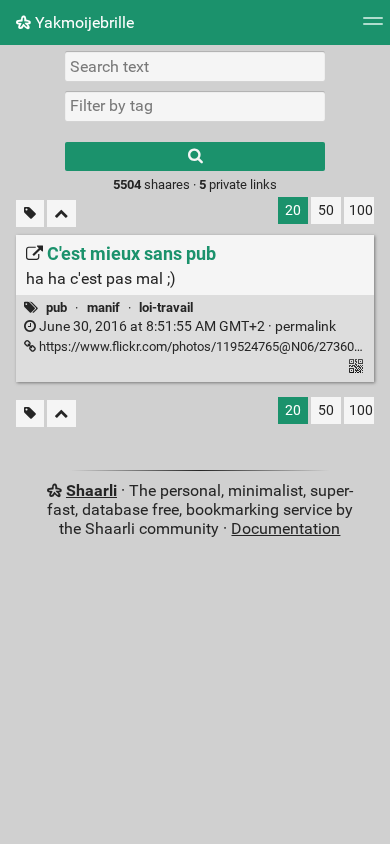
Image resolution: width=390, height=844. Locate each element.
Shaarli (91, 490)
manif (103, 307)
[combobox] (195, 106)
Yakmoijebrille (82, 22)
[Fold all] (61, 213)
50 (326, 210)
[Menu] (373, 27)
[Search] (195, 156)
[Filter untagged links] (30, 213)
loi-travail (166, 307)
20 (293, 210)
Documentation (285, 528)
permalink (186, 326)
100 (361, 210)
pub (56, 307)
